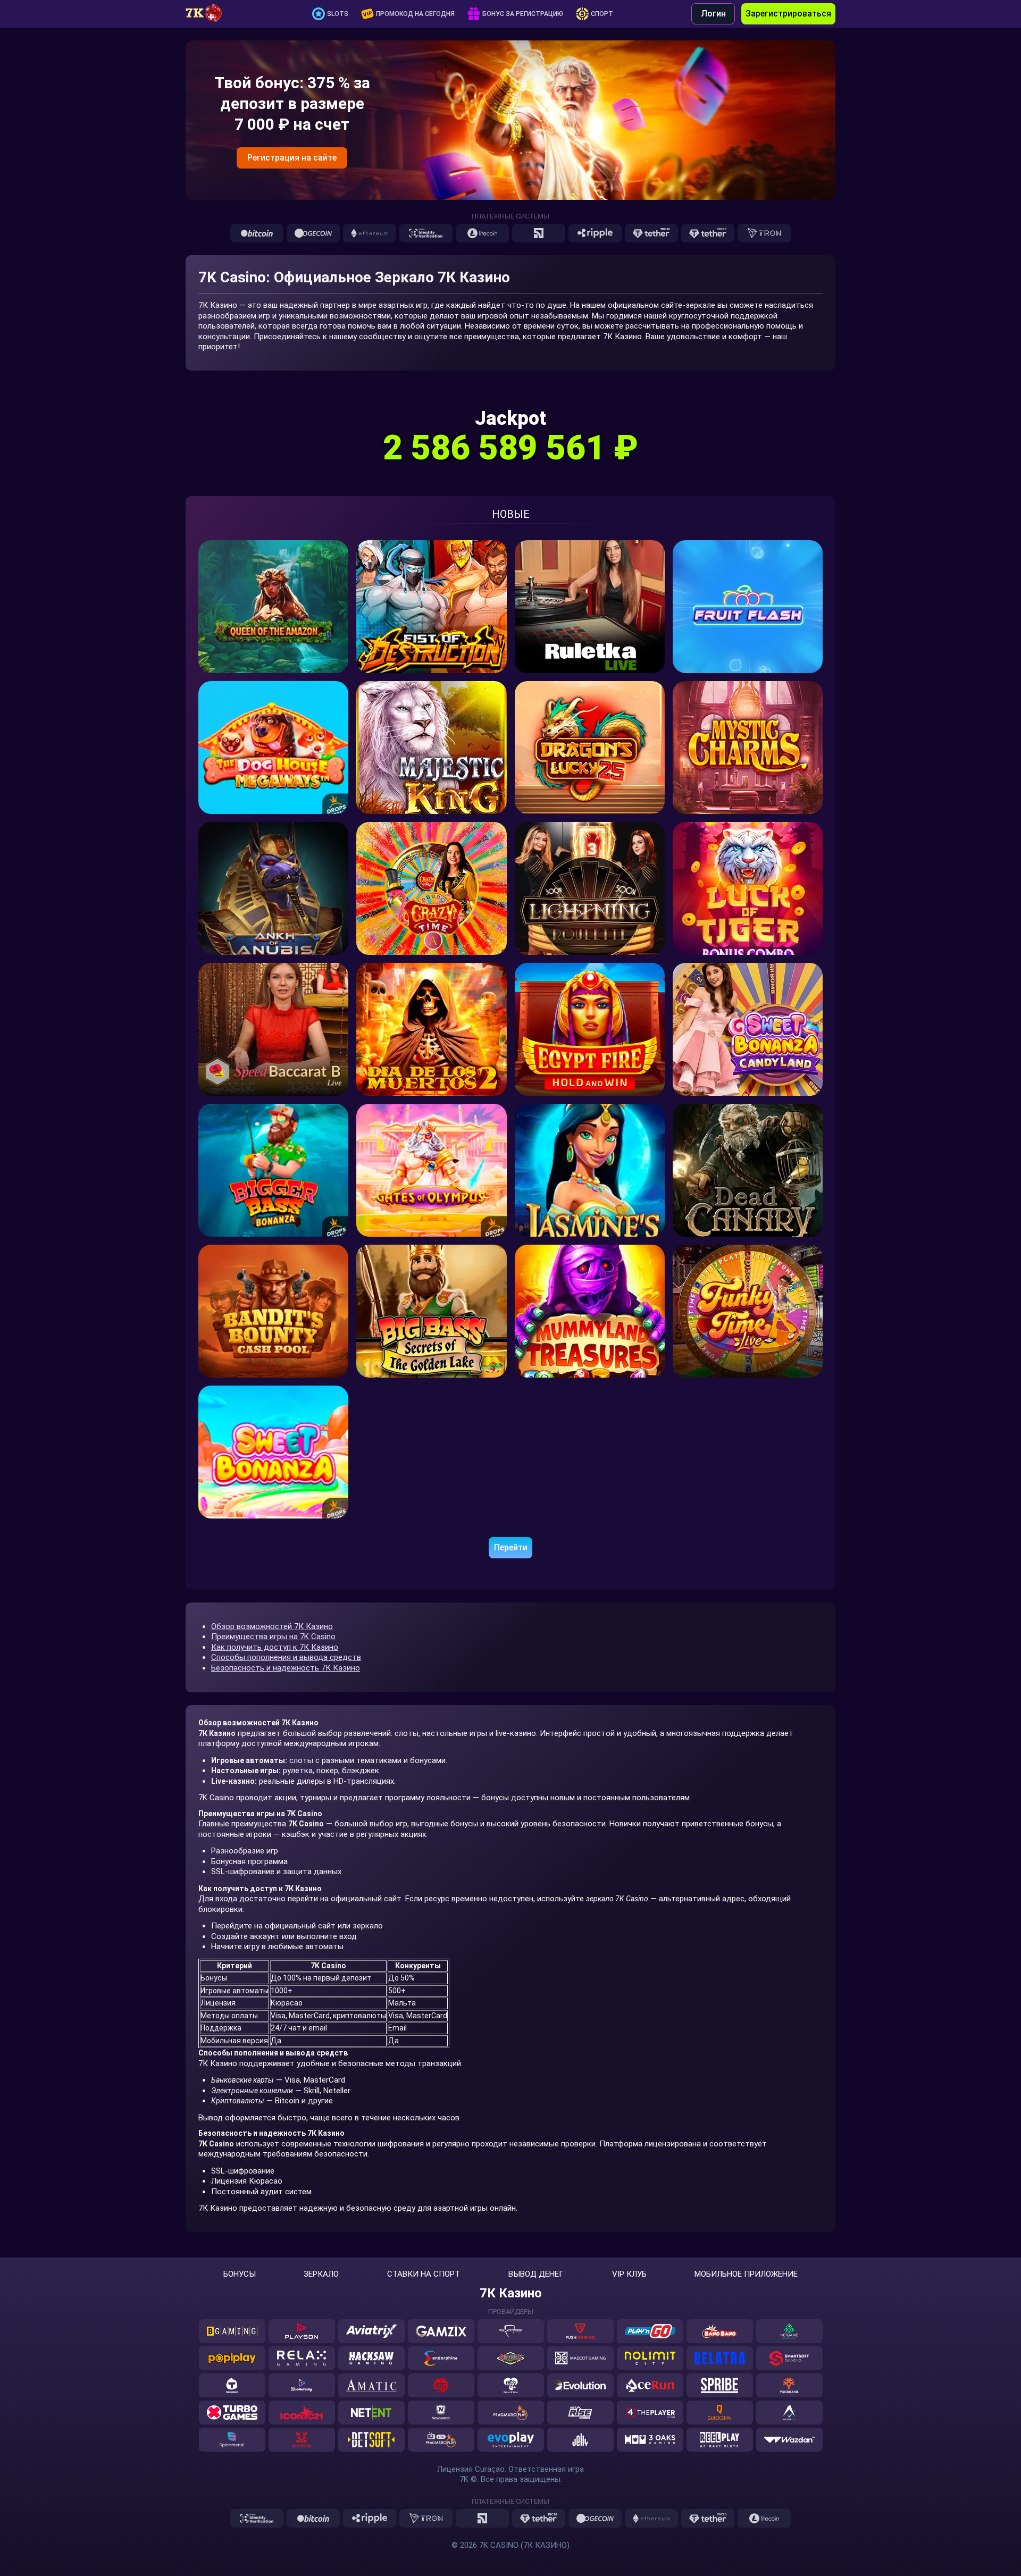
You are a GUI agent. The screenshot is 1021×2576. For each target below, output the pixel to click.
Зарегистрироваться (788, 14)
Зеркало (321, 2274)
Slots (338, 14)
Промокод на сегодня (415, 14)
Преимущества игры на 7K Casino (273, 1637)
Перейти (511, 1547)
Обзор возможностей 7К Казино (272, 1626)
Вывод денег (536, 2274)
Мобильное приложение (746, 2274)
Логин (713, 14)
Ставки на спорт (424, 2274)
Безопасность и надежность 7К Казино (286, 1668)
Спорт (602, 14)
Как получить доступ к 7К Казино (275, 1647)
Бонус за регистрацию (523, 14)
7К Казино (511, 2293)
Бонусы (240, 2274)
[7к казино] (210, 14)
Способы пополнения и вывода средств (286, 1657)
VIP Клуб (629, 2274)
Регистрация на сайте (292, 158)
